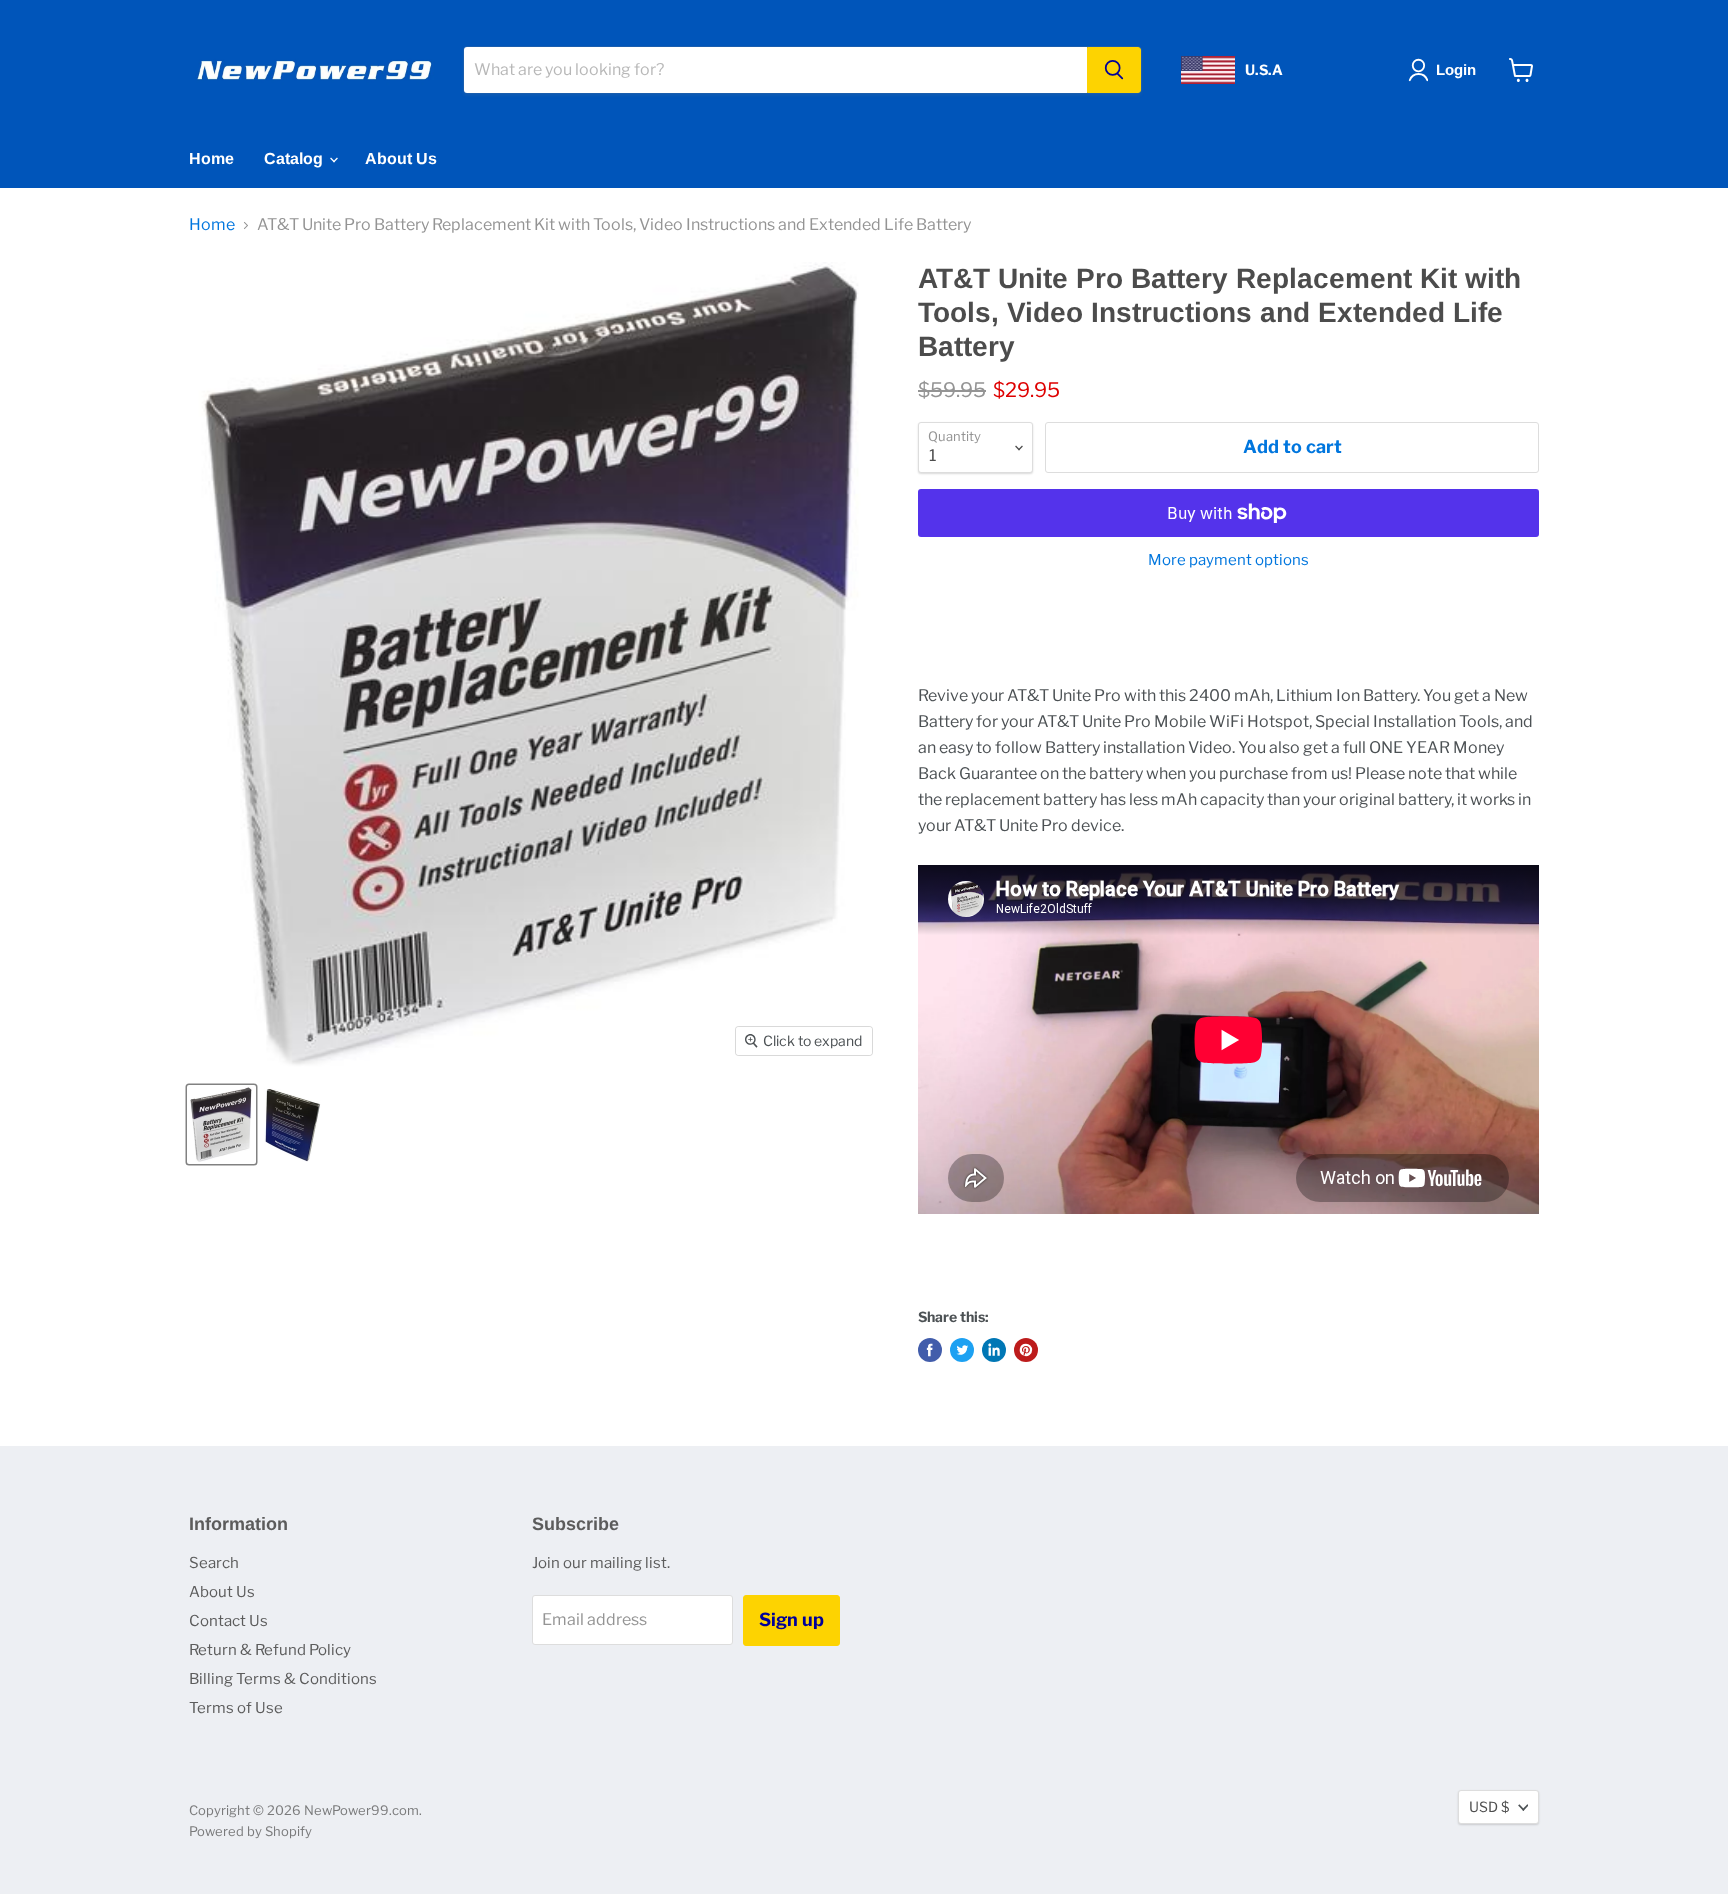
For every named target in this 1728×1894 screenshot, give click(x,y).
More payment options (1228, 560)
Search (214, 1563)
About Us (401, 158)
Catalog (295, 158)
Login (1456, 69)
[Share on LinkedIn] (994, 1350)
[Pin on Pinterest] (1026, 1350)
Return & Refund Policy (270, 1650)
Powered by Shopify (250, 1831)
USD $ (1489, 1806)
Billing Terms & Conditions (283, 1679)
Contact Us (228, 1621)
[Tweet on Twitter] (962, 1350)
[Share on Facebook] (930, 1350)
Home (211, 158)
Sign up (791, 1619)
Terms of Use (236, 1708)
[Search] (1114, 70)
